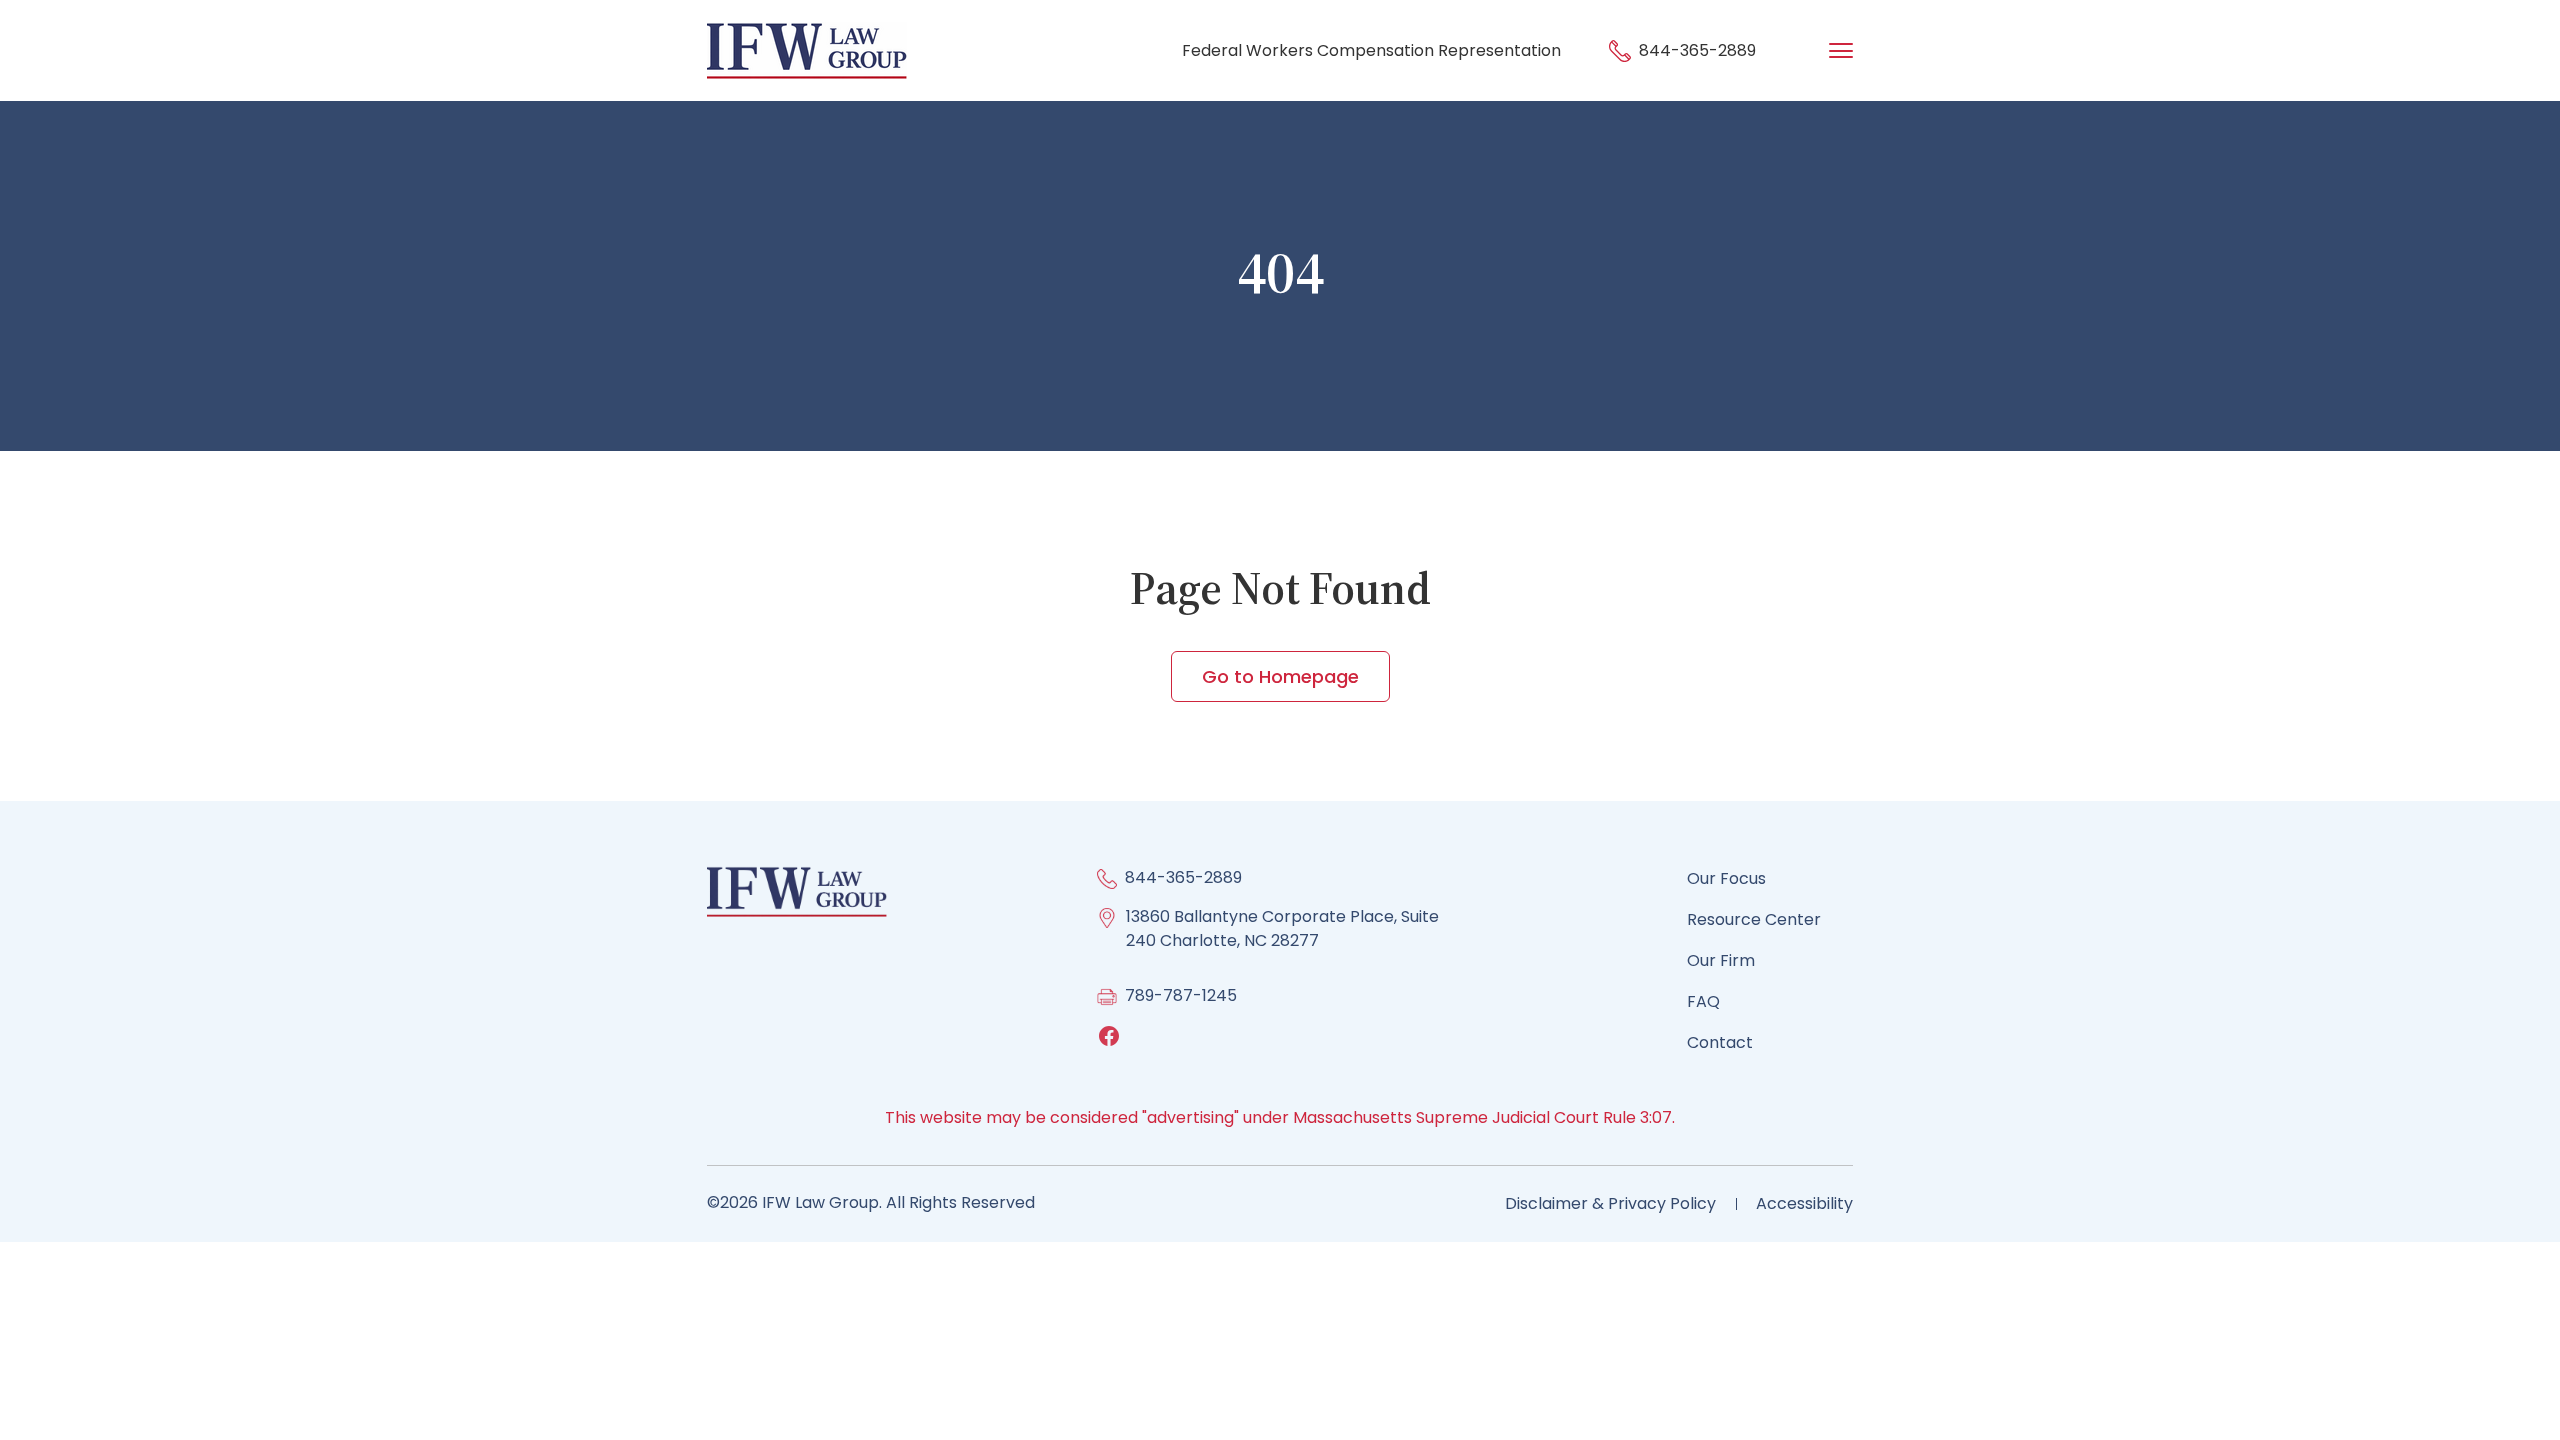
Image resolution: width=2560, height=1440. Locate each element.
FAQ (1703, 1001)
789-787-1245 (1181, 995)
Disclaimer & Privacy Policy (1610, 1203)
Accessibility (1804, 1203)
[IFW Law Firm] (807, 49)
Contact (1720, 1042)
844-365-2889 (1695, 50)
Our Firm (1721, 960)
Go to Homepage (1280, 676)
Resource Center (1754, 919)
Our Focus (1726, 878)
